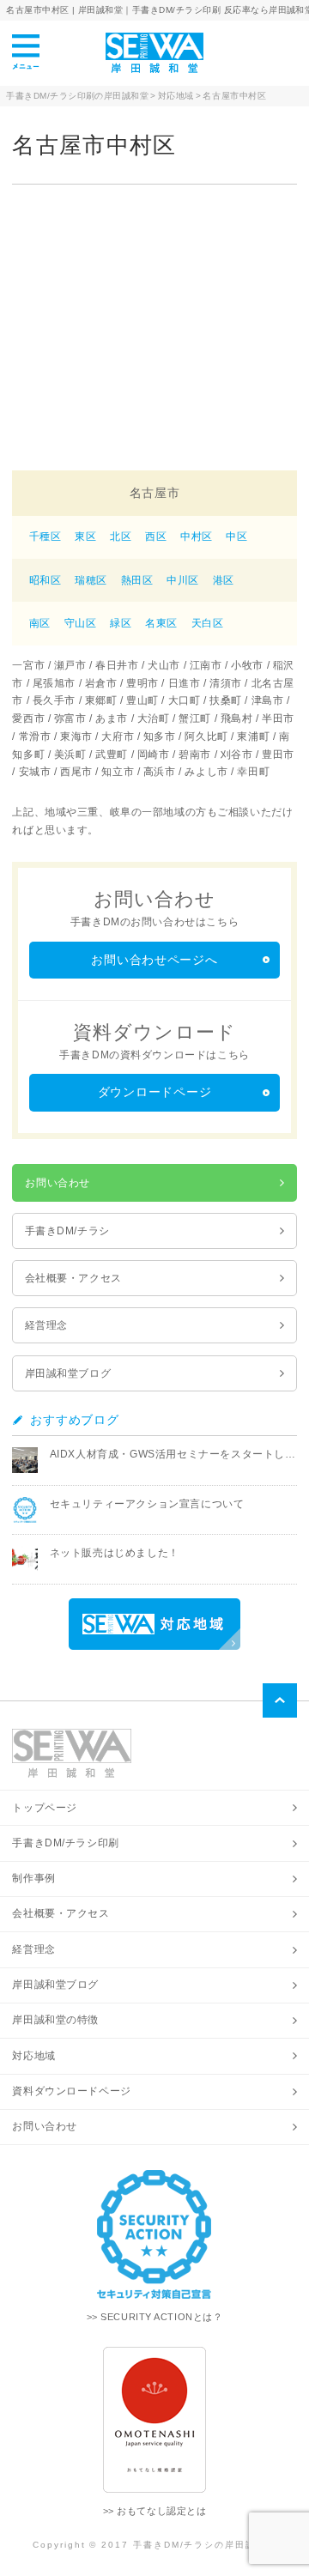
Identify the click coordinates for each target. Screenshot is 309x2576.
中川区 (183, 580)
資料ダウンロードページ (71, 2091)
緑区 (121, 623)
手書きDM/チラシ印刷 (65, 1843)
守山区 (81, 623)
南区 (40, 623)
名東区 (161, 623)
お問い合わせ (57, 1183)
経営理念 (46, 1325)
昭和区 (45, 580)
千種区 (45, 536)
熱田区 (137, 580)
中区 (236, 536)
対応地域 (33, 2056)
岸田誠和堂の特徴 (55, 2020)
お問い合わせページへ (154, 960)
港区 (224, 580)
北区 (121, 536)
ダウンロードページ (154, 1092)
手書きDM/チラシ (67, 1231)
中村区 (197, 536)
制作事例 (33, 1878)
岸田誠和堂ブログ (68, 1373)
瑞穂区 (91, 580)
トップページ (44, 1808)
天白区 (208, 623)
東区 (85, 536)
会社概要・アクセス (73, 1278)
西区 (156, 536)
